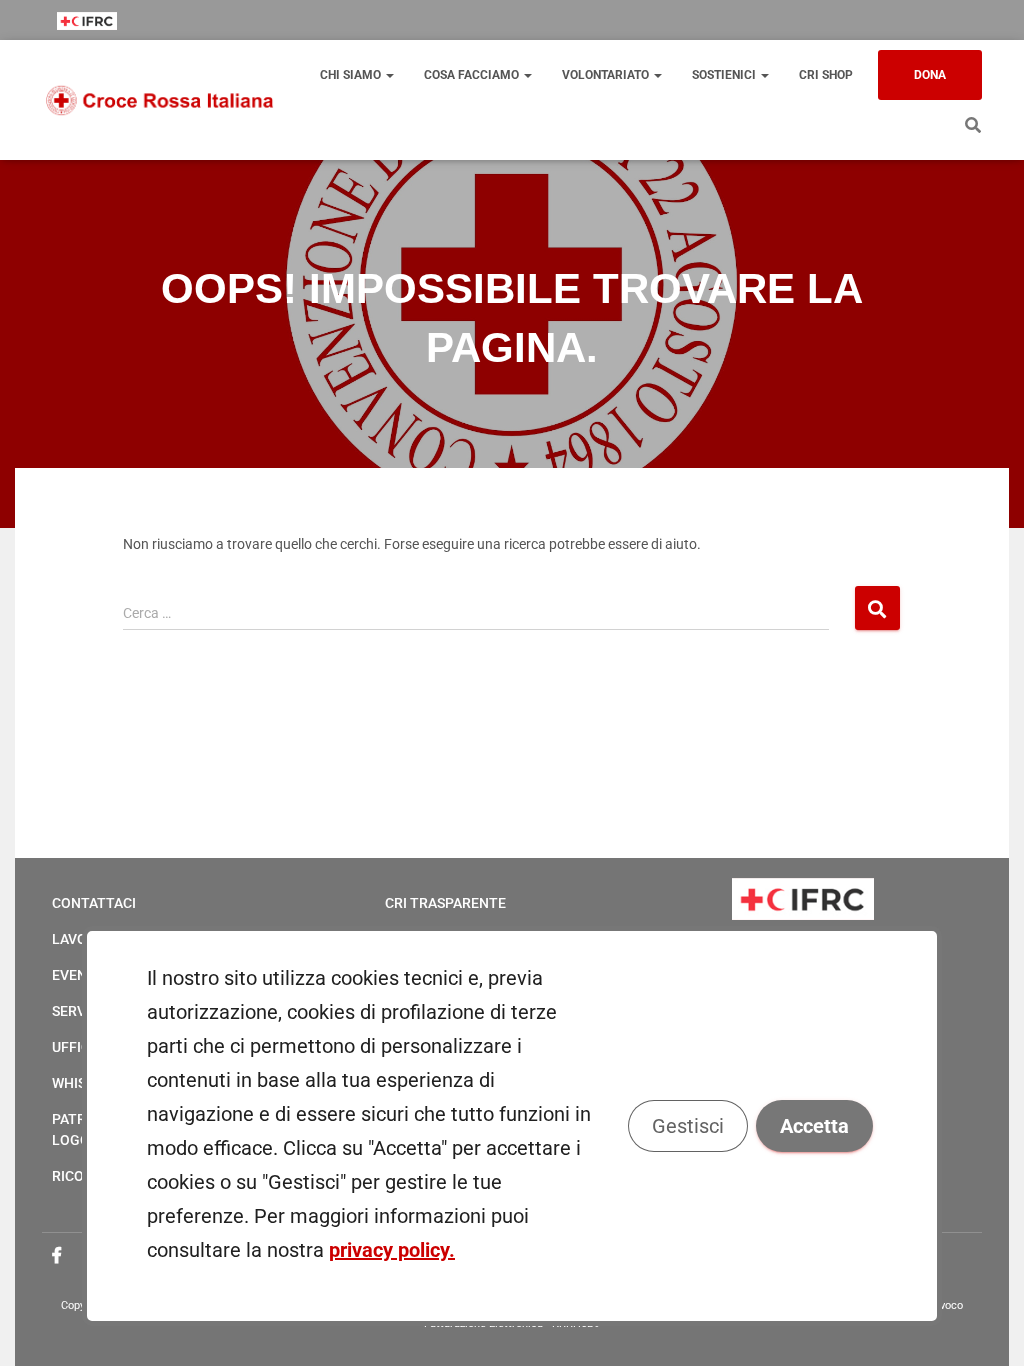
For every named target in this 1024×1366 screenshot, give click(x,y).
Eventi (76, 975)
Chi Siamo (352, 75)
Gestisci (688, 1126)
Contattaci (94, 903)
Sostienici (725, 75)
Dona (930, 75)
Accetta (814, 1126)
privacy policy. (392, 1250)
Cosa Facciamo (473, 75)
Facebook (57, 1256)
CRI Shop (826, 75)
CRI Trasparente (445, 903)
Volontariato (607, 75)
